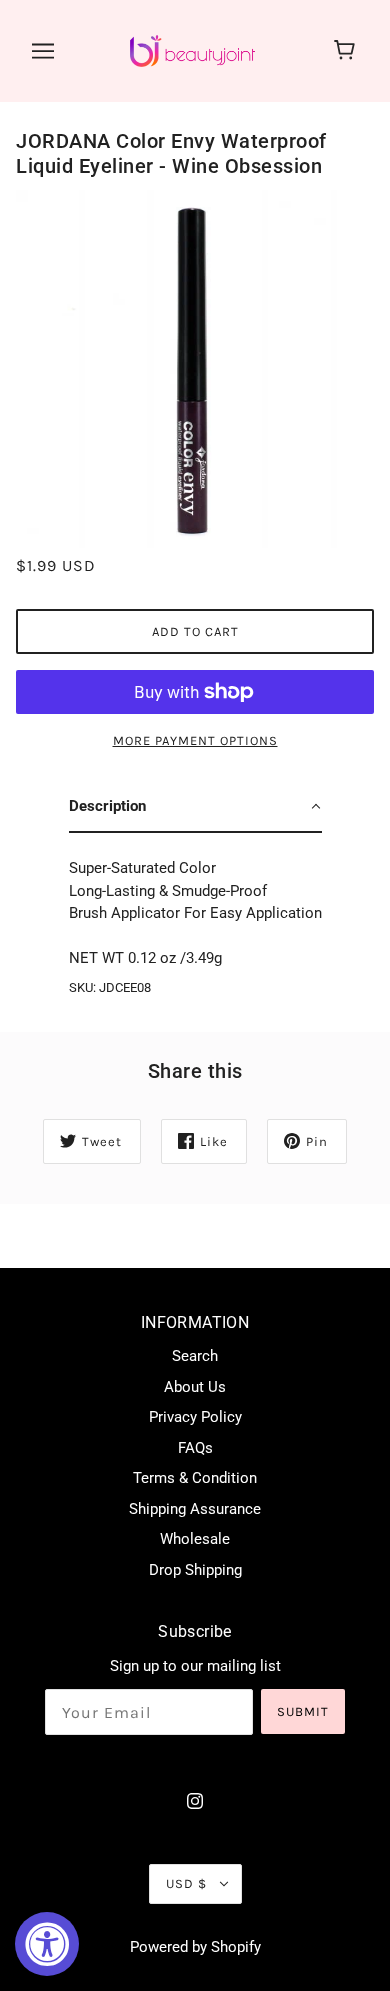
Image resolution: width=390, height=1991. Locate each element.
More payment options (195, 740)
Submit (303, 1711)
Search (195, 1356)
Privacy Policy (195, 1417)
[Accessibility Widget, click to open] (47, 1944)
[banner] (192, 50)
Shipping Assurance (195, 1509)
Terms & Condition (195, 1478)
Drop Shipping (195, 1570)
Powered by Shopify (195, 1947)
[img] (195, 1800)
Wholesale (195, 1539)
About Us (195, 1387)
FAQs (195, 1448)
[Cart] (347, 51)
